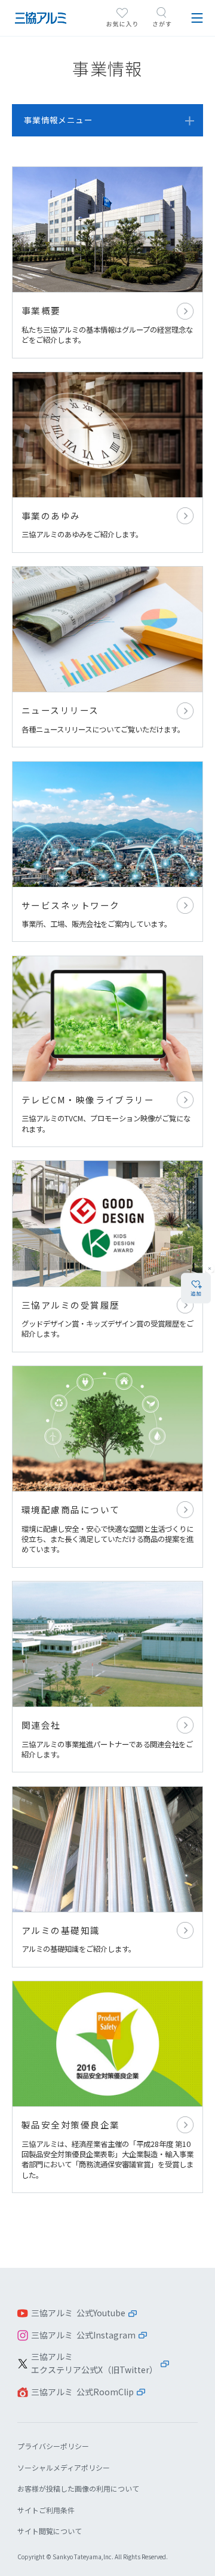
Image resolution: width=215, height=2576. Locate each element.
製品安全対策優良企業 (107, 2087)
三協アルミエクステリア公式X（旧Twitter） (94, 2363)
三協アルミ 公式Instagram (83, 2335)
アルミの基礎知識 (107, 1877)
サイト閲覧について (50, 2531)
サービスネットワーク (107, 852)
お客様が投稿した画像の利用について (78, 2488)
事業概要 (107, 262)
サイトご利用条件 (46, 2510)
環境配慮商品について (107, 1467)
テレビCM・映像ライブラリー (107, 1051)
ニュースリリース (107, 657)
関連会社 (107, 1677)
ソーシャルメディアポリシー (64, 2467)
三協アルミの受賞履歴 (107, 1256)
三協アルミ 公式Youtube (78, 2313)
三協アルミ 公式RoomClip (82, 2392)
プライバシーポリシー (53, 2446)
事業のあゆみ (107, 462)
